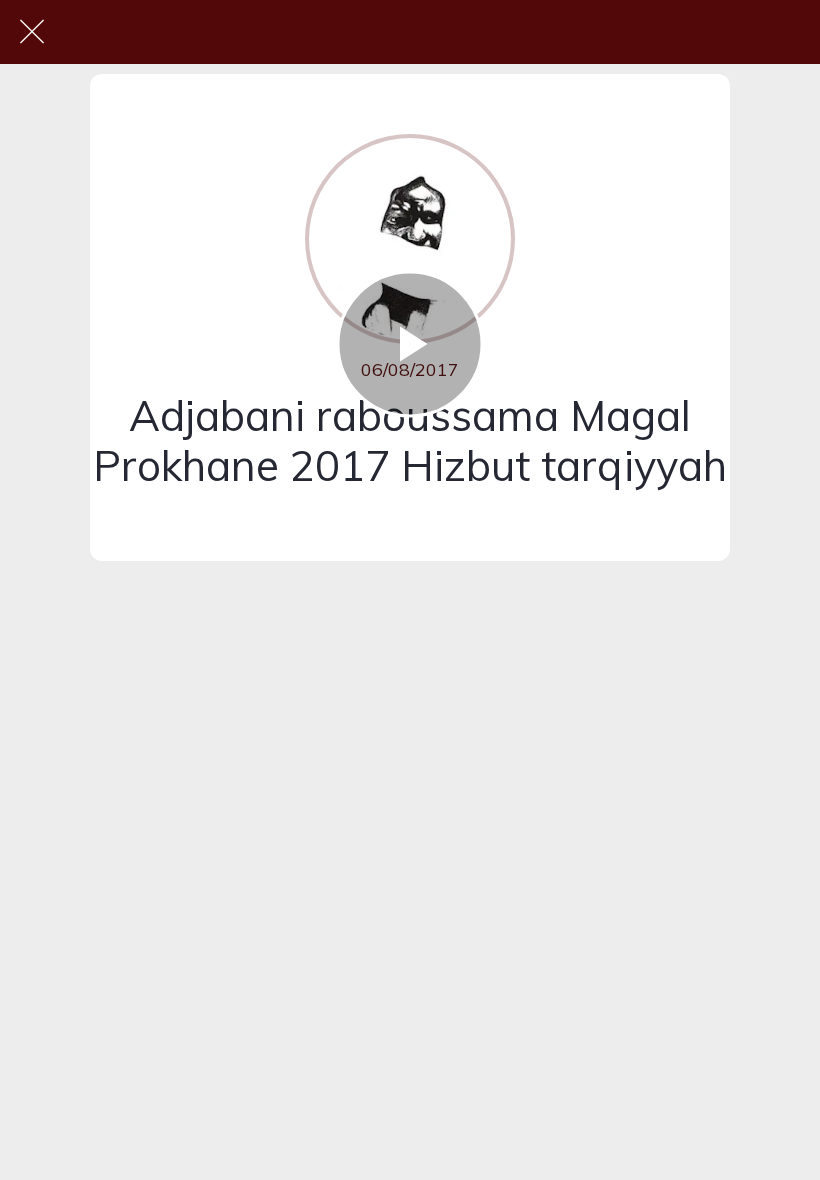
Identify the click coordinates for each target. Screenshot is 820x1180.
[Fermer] (32, 32)
